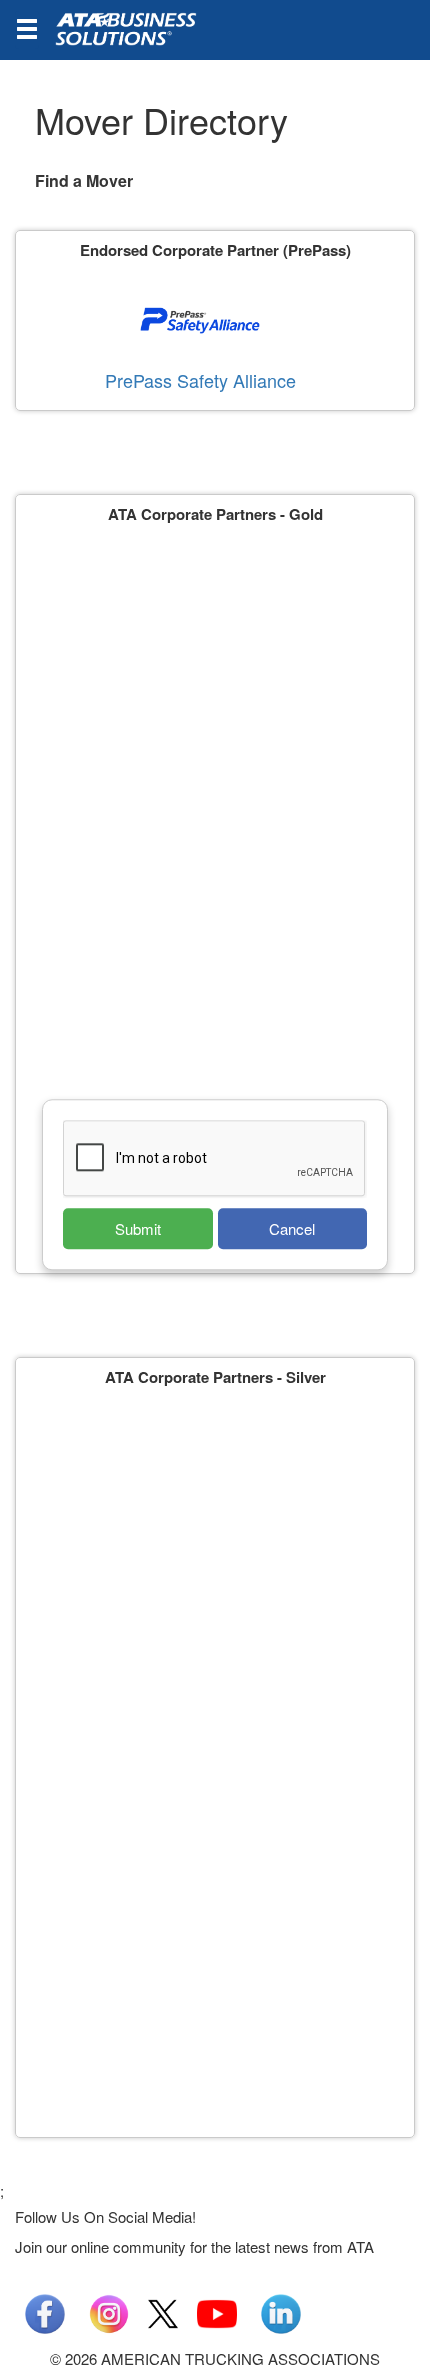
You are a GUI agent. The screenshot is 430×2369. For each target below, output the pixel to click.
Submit (138, 1228)
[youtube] (217, 2311)
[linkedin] (281, 2311)
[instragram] (109, 2311)
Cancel (292, 1228)
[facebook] (45, 2311)
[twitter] (163, 2311)
